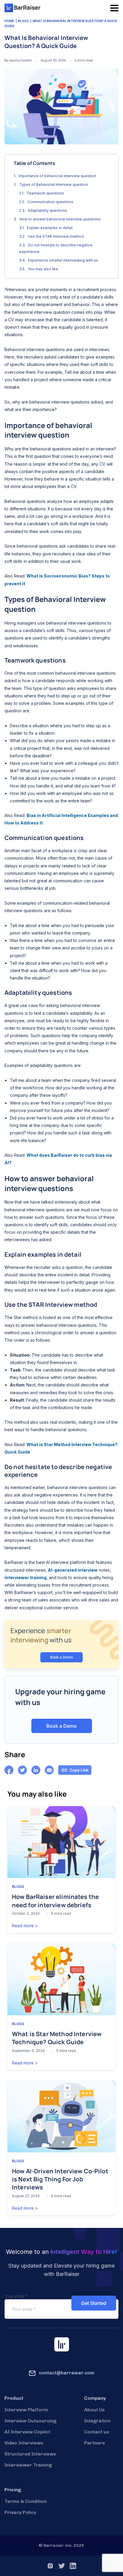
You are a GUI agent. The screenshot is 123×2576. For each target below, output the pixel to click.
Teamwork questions (46, 193)
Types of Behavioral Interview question (54, 184)
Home (9, 21)
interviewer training (26, 1577)
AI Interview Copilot (27, 2432)
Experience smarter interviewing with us (63, 260)
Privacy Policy (20, 2512)
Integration (97, 2421)
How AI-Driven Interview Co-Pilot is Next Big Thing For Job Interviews (60, 2179)
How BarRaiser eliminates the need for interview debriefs (55, 1901)
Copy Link (79, 1770)
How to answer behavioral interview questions (60, 219)
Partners (95, 2443)
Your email (16, 2296)
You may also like (43, 269)
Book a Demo (61, 1657)
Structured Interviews (30, 2454)
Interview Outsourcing (30, 2421)
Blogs (23, 21)
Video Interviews (24, 2443)
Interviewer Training (28, 2465)
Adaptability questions (48, 210)
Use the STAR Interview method (56, 236)
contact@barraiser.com (67, 2373)
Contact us (97, 2432)
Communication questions (51, 202)
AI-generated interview (72, 1570)
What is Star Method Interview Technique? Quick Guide (57, 2038)
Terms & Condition (26, 2501)
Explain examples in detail (50, 228)
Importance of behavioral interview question (57, 176)
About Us (94, 2410)
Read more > (25, 1926)
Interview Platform (26, 2410)
